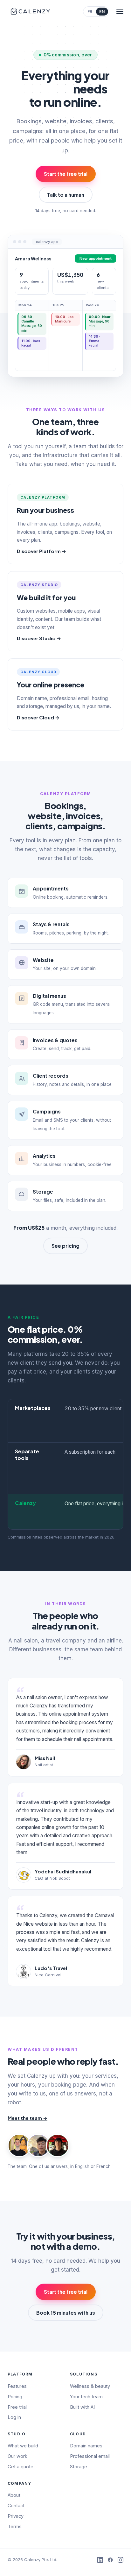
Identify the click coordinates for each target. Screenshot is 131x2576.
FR (90, 12)
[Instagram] (121, 2560)
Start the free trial (66, 174)
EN (102, 12)
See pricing (65, 1246)
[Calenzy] (30, 11)
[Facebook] (110, 2560)
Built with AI (82, 2407)
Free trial (17, 2407)
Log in (14, 2417)
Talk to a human (66, 195)
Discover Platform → (41, 551)
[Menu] (120, 11)
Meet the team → (28, 2118)
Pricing (15, 2397)
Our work (17, 2456)
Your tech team (86, 2397)
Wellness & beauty (90, 2386)
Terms (15, 2526)
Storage (79, 2467)
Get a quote (21, 2467)
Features (17, 2386)
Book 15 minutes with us (66, 2313)
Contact (16, 2506)
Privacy (16, 2516)
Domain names (86, 2446)
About (14, 2495)
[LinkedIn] (100, 2560)
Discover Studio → (39, 638)
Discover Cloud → (38, 717)
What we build (23, 2446)
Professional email (90, 2456)
